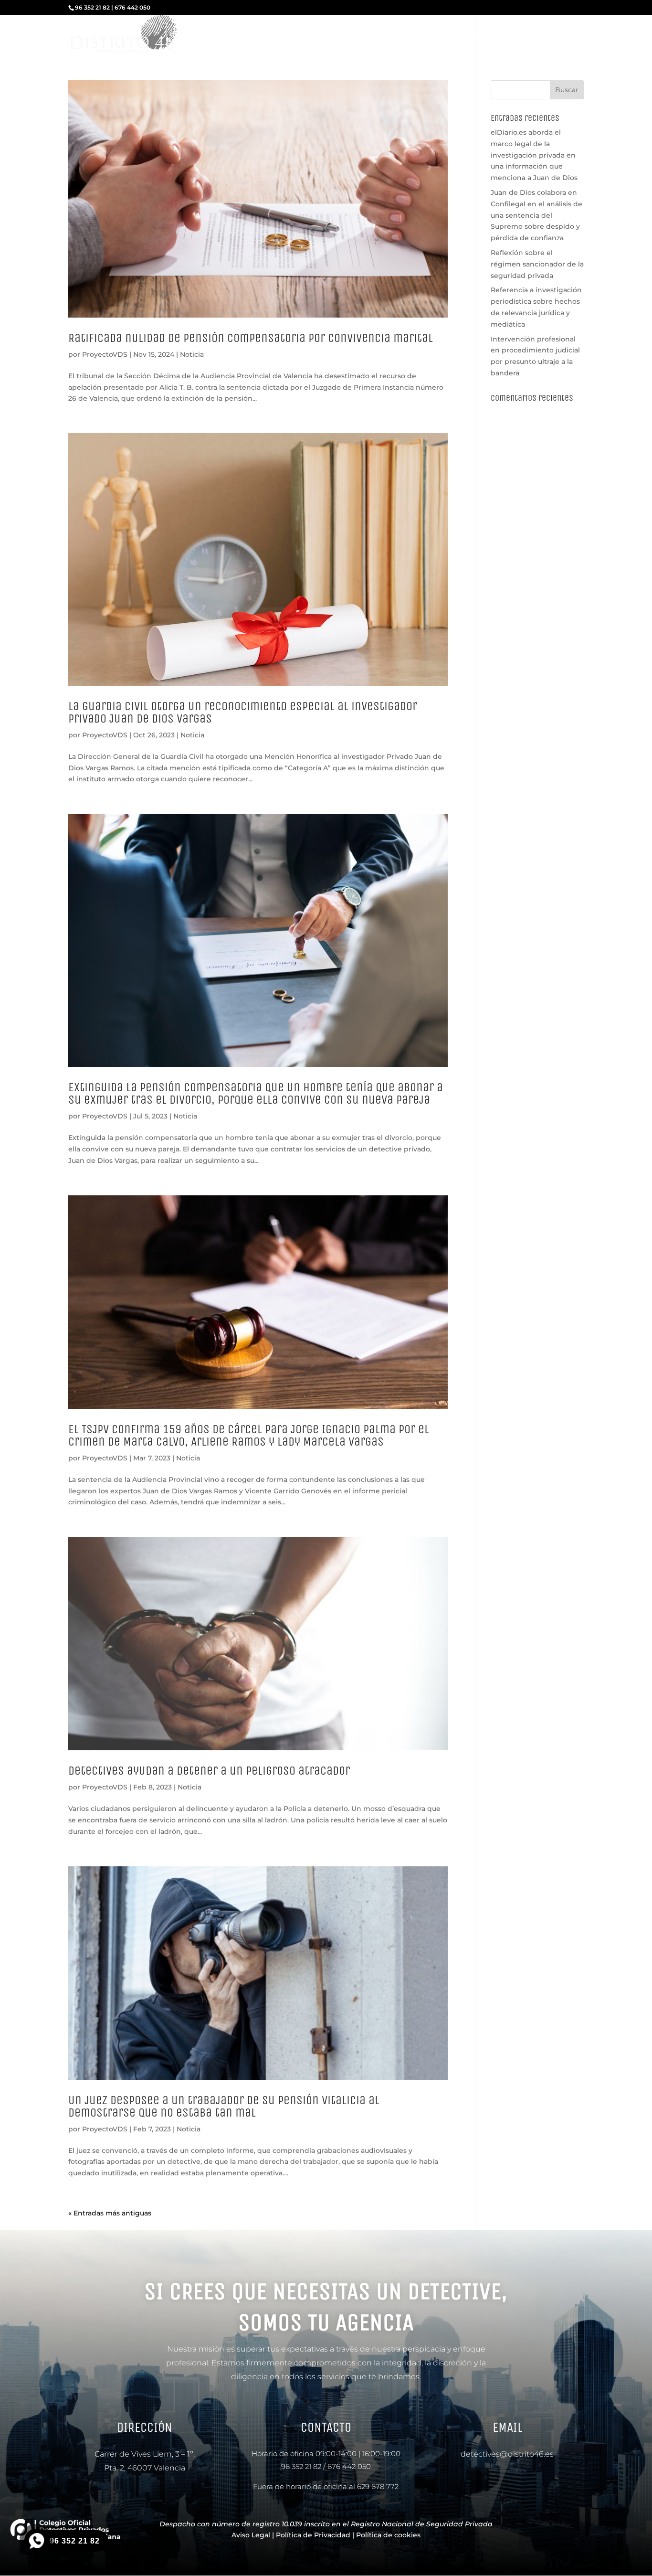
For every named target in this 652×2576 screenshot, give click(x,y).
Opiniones (525, 35)
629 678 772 (378, 2486)
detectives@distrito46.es (507, 2454)
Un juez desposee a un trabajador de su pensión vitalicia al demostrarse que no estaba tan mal (224, 2106)
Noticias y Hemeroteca (422, 35)
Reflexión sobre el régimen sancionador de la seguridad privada (537, 264)
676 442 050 (349, 2466)
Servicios (265, 35)
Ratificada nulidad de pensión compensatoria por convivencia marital (251, 338)
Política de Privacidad (313, 2535)
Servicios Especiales (337, 35)
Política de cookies (388, 2535)
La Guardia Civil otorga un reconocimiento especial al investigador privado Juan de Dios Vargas (243, 712)
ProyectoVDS (105, 354)
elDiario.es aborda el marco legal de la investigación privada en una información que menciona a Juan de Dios (534, 155)
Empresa (223, 35)
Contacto (568, 35)
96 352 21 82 (301, 2466)
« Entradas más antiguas (110, 2213)
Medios (484, 35)
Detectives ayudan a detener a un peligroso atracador (209, 1771)
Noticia (192, 354)
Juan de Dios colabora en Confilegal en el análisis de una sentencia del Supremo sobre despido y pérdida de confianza (536, 215)
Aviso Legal (251, 2535)
